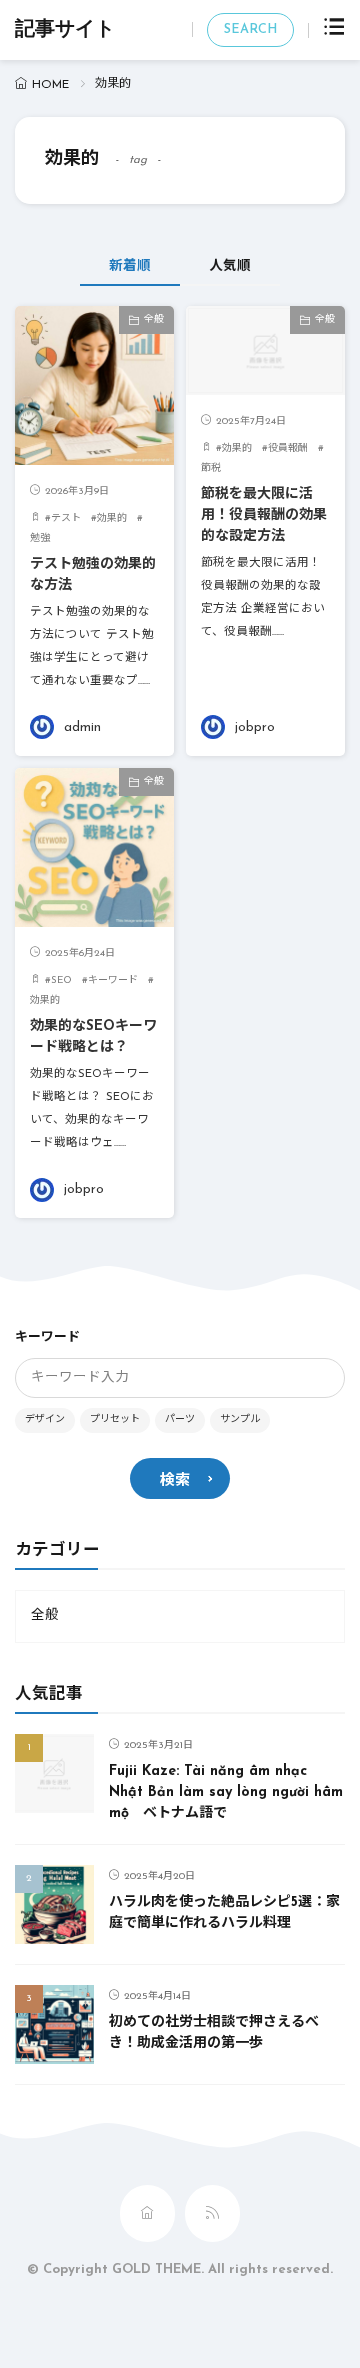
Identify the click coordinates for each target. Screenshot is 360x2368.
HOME (50, 85)
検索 (175, 1481)
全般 (154, 319)
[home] (147, 2213)
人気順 (230, 266)
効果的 (112, 518)
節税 (211, 468)
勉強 (40, 538)
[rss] (212, 2213)
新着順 (130, 266)
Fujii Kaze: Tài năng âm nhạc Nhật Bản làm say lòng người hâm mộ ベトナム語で (226, 1792)
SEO (61, 980)
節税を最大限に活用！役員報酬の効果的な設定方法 (264, 515)
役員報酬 (288, 448)
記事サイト (65, 30)
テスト (66, 518)
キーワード (113, 980)
